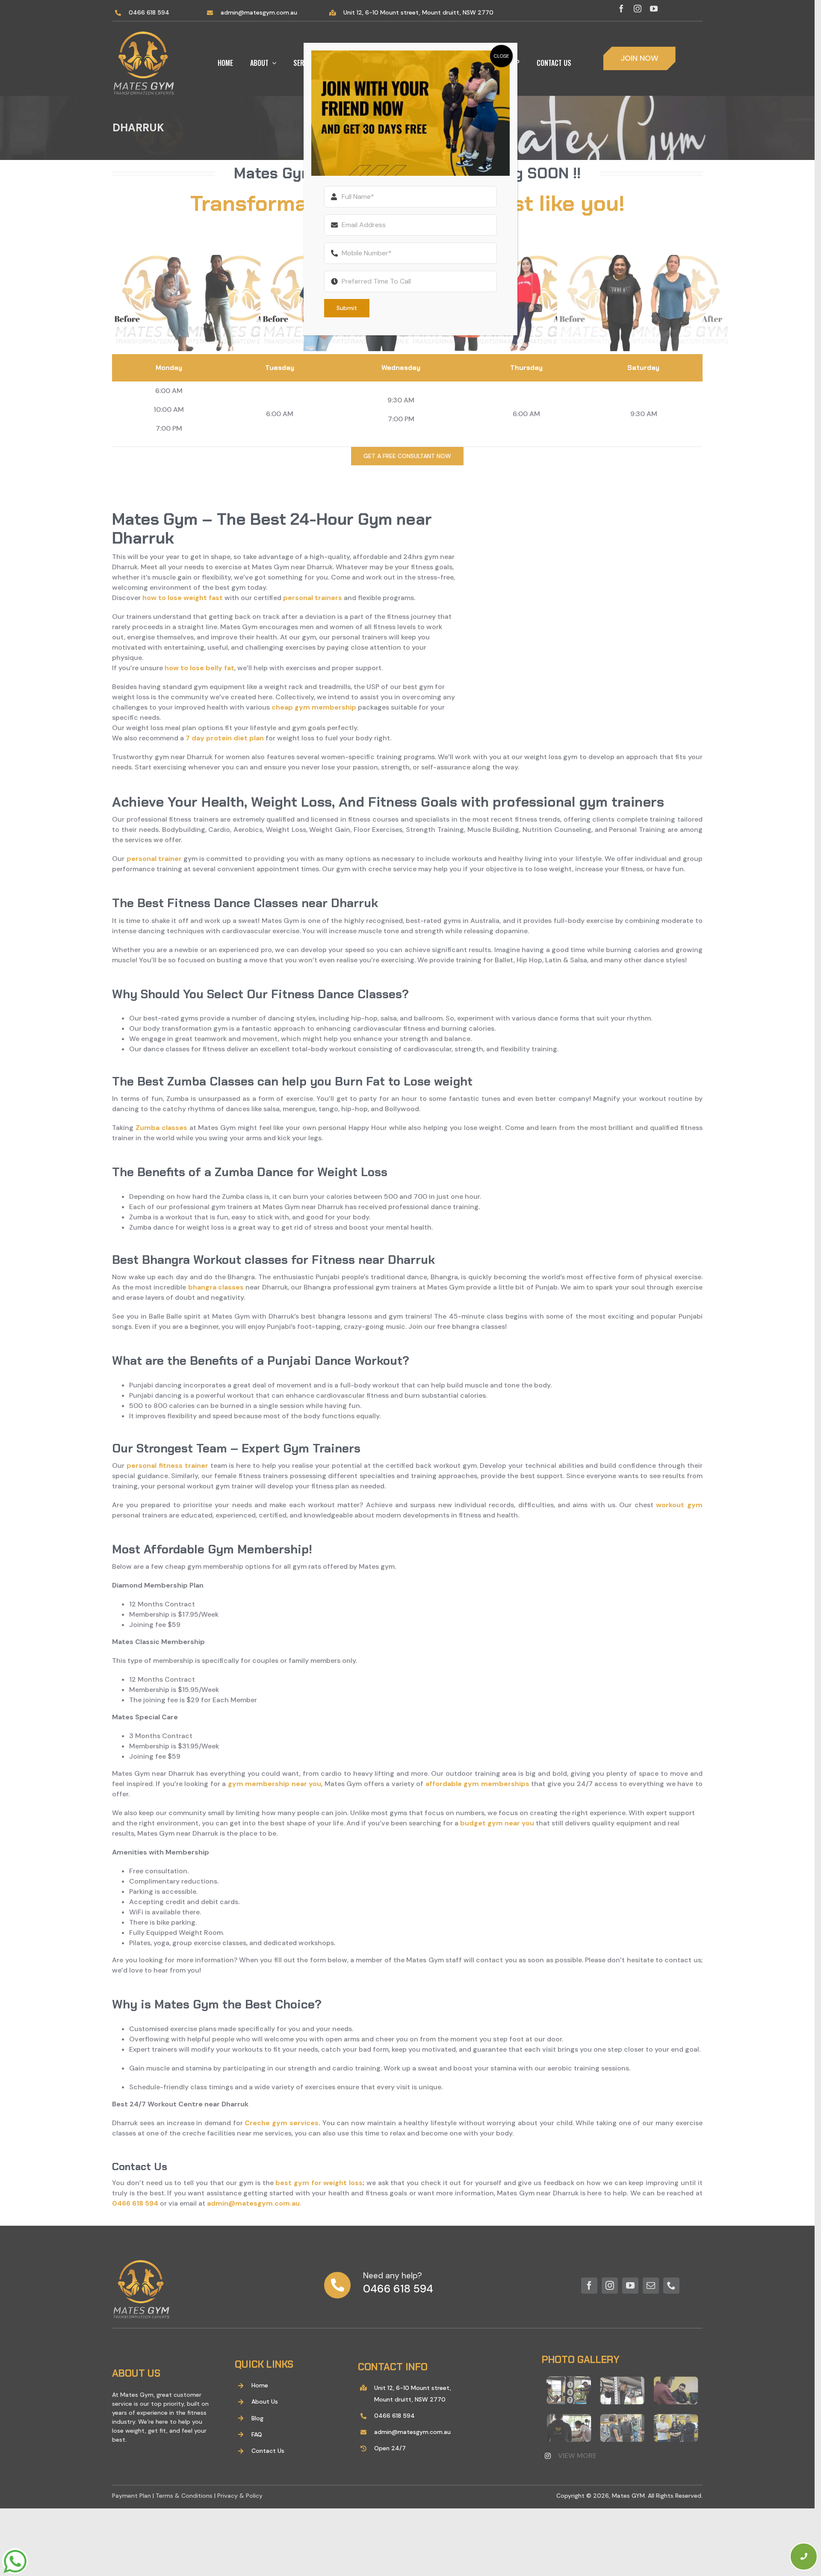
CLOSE (501, 56)
